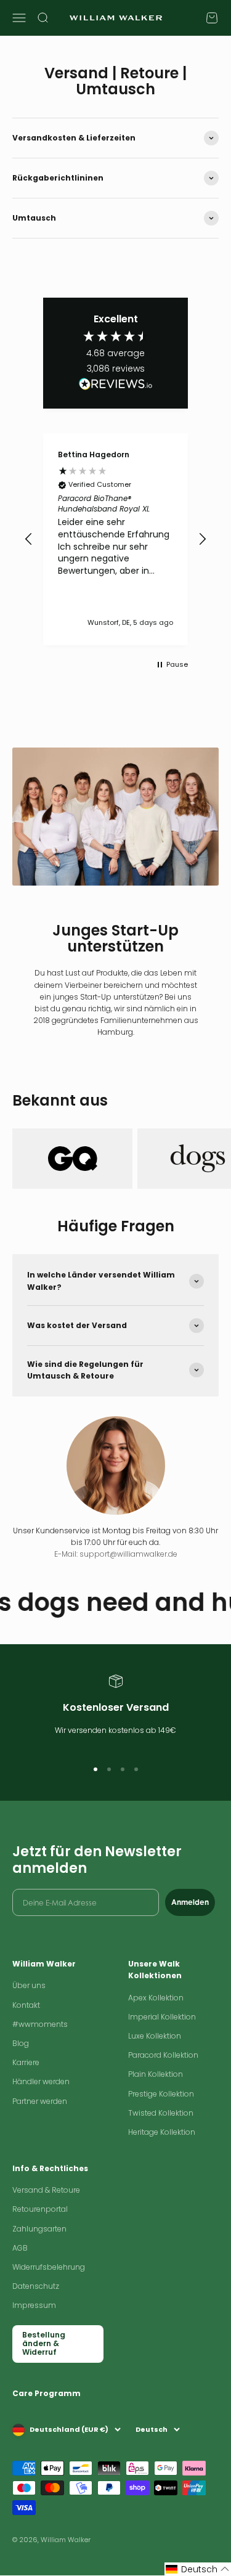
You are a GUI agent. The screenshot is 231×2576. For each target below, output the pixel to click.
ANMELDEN (115, 1455)
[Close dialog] (203, 1175)
